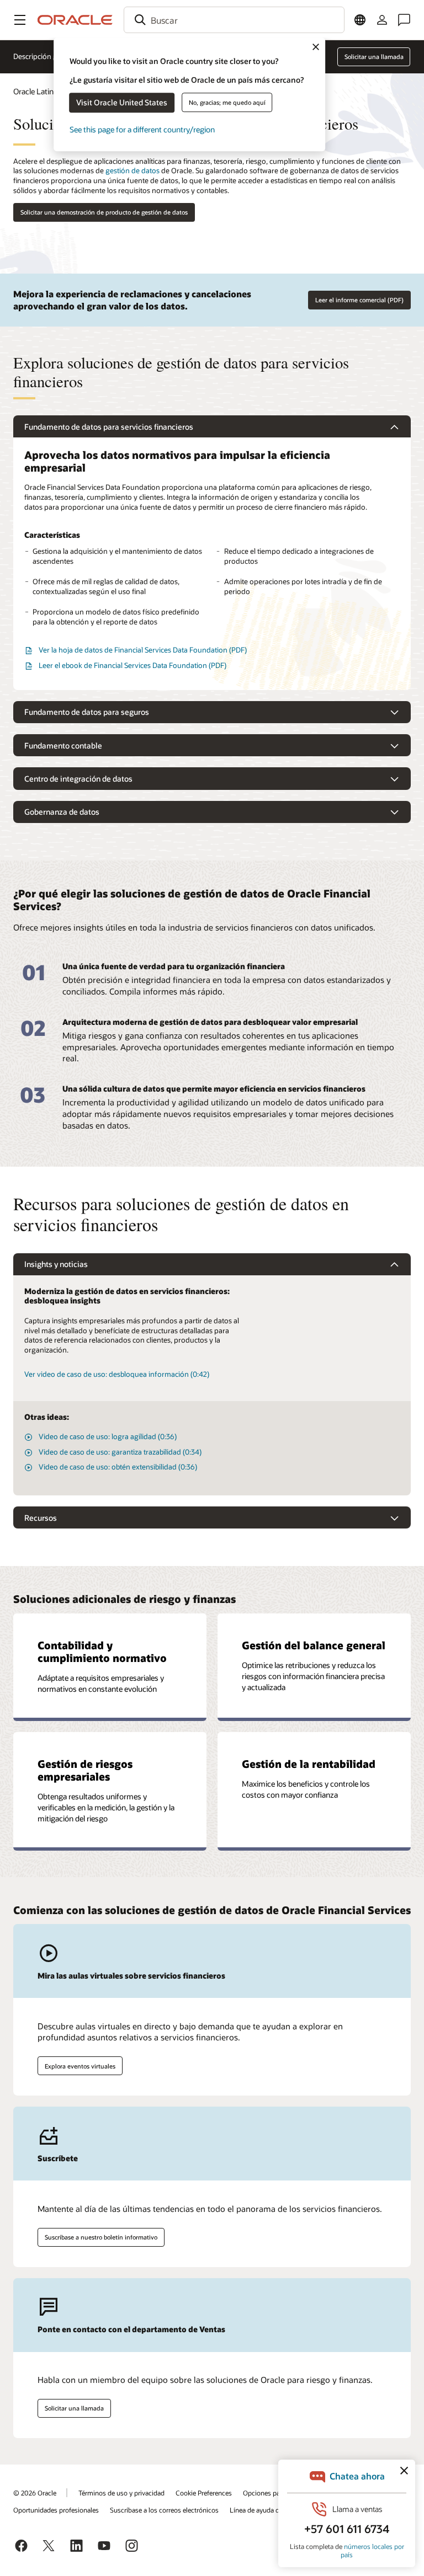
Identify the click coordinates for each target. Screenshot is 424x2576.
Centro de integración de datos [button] (78, 779)
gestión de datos (132, 170)
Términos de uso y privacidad (121, 2493)
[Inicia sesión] (382, 20)
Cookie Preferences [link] (204, 2493)
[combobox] (234, 20)
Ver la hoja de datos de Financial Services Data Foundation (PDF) (143, 650)
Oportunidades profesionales (56, 2510)
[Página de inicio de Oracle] (75, 20)
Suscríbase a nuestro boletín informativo (101, 2237)
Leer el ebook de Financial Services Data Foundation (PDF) (132, 665)
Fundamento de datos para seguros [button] (87, 712)
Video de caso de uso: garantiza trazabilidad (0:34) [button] (120, 1452)
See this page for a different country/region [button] (142, 129)
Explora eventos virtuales (80, 2066)
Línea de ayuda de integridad (272, 2510)
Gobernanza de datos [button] (62, 812)
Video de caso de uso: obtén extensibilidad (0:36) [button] (118, 1467)
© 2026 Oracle (35, 2493)
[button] (20, 20)
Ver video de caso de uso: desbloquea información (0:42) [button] (117, 1374)
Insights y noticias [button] (56, 1264)
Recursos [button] (41, 1518)
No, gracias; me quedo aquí (227, 102)
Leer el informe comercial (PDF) (359, 300)
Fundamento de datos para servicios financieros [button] (109, 427)
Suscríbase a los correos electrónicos (164, 2510)
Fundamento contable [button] (63, 745)
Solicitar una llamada (74, 2408)
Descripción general (46, 56)
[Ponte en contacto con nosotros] (404, 20)
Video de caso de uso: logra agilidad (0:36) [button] (108, 1436)
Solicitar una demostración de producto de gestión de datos (104, 212)
